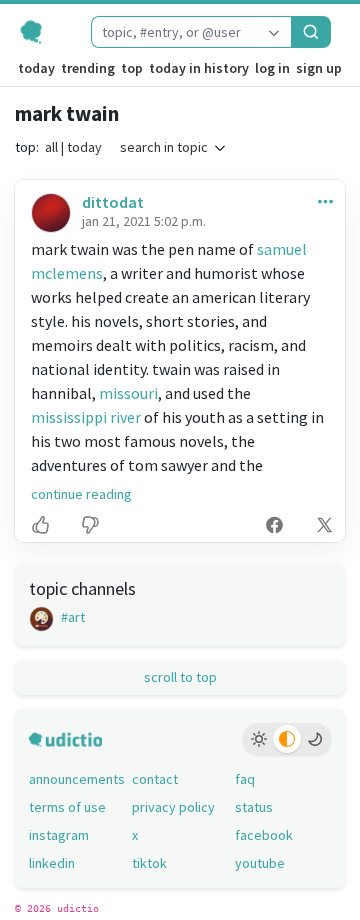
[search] (311, 32)
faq (245, 779)
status (254, 807)
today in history (199, 68)
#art (71, 617)
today (36, 68)
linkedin (52, 863)
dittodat (113, 202)
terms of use (67, 807)
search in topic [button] (164, 147)
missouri (128, 393)
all (51, 147)
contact (155, 779)
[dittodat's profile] (49, 212)
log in (272, 68)
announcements (77, 779)
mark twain (67, 113)
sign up (319, 68)
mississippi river (86, 417)
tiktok (149, 863)
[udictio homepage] (46, 32)
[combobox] (174, 32)
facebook (264, 835)
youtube (260, 863)
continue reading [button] (81, 494)
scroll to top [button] (180, 677)
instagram (59, 835)
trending (88, 68)
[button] (321, 200)
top (132, 68)
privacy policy (173, 807)
